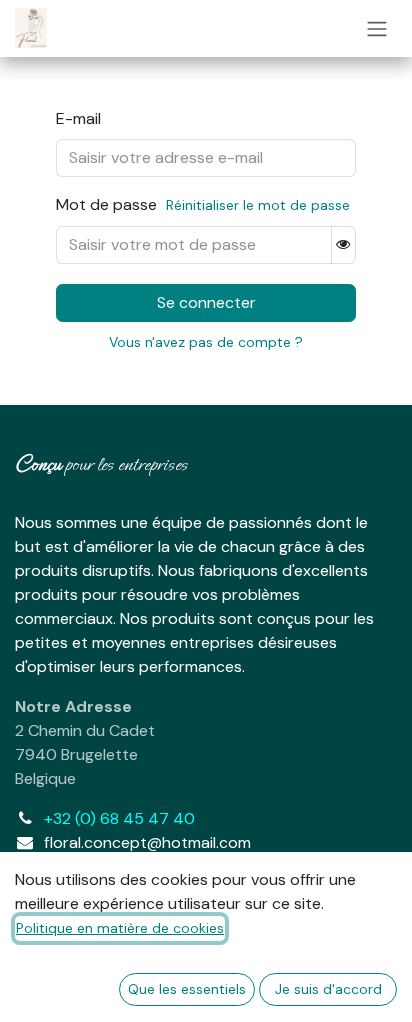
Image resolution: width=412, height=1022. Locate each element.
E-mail (78, 118)
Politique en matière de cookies (120, 928)
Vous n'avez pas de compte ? (206, 342)
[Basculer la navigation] (377, 28)
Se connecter (206, 302)
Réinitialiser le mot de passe (258, 205)
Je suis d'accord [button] (328, 989)
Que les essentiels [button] (187, 989)
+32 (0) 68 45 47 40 (119, 818)
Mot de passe (203, 204)
